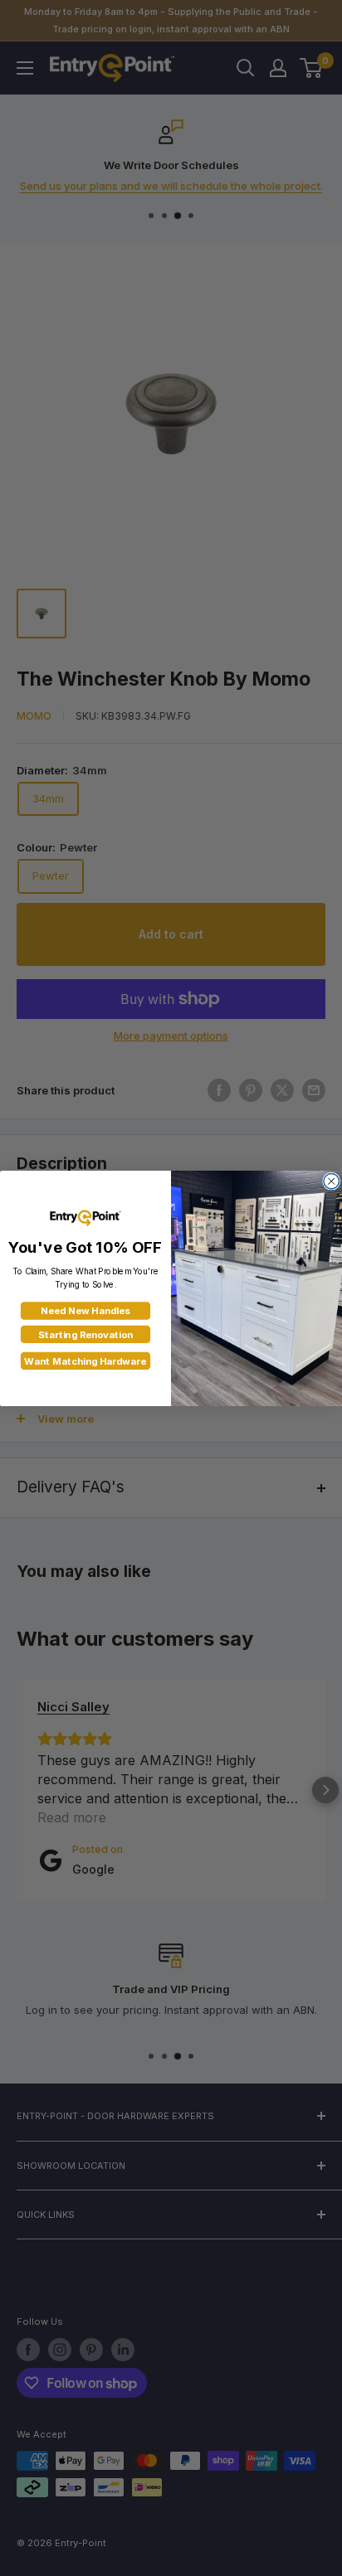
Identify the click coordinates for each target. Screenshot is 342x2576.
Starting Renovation (85, 1334)
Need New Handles (85, 1311)
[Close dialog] (331, 1181)
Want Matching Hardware (85, 1361)
